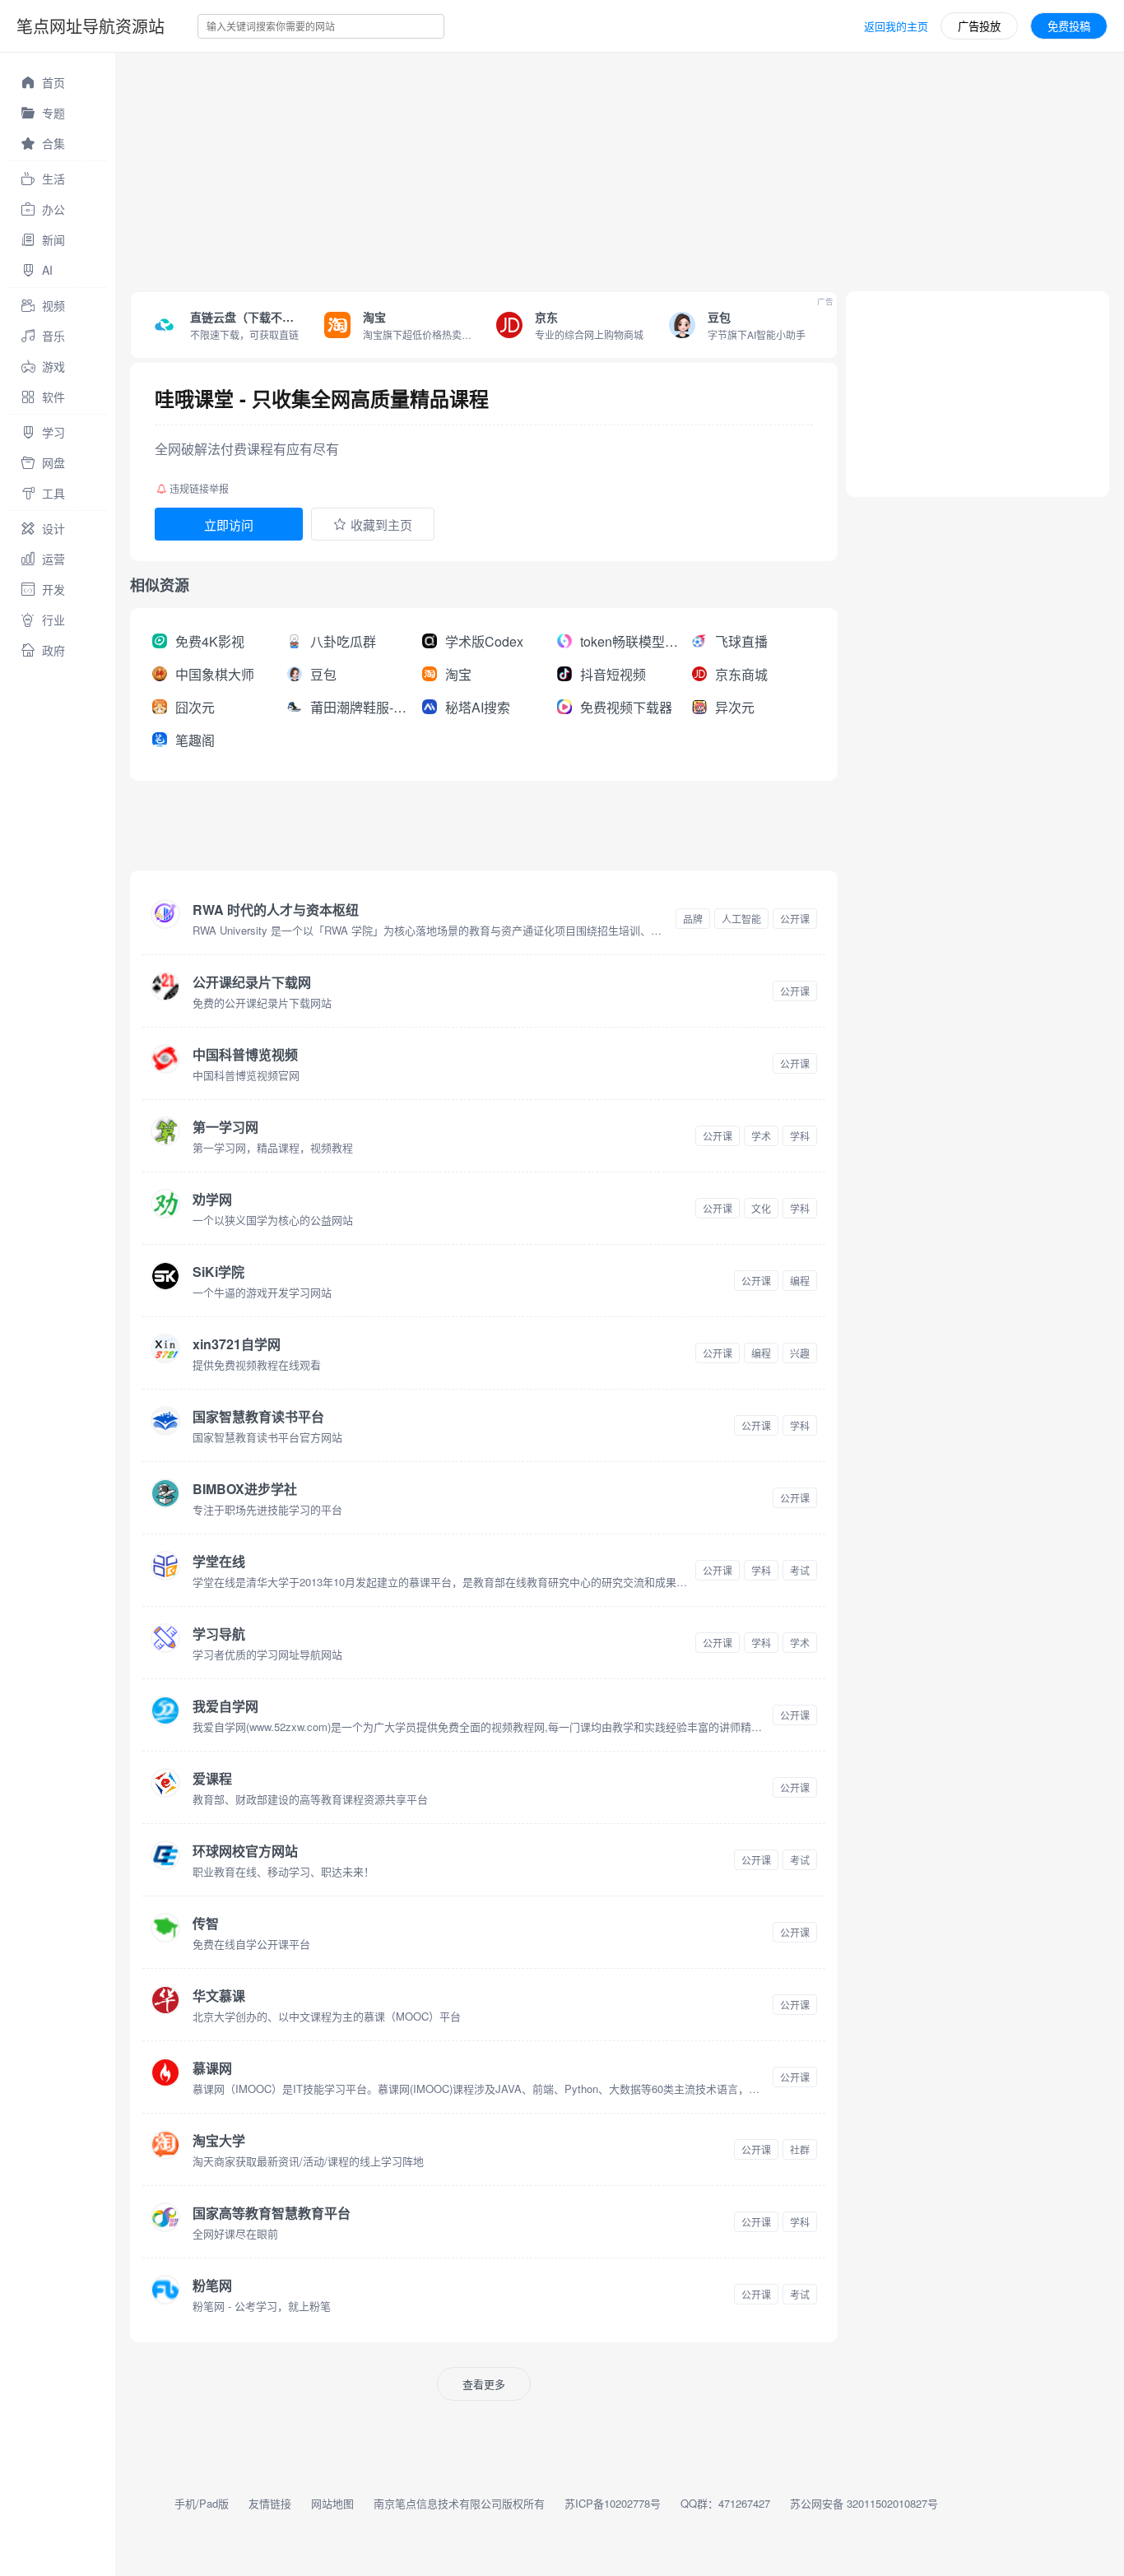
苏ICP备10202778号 (613, 2503)
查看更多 (484, 2384)
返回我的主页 (896, 26)
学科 (800, 1136)
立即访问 (229, 524)
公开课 (795, 919)
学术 (761, 1136)
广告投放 (979, 26)
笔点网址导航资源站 (91, 26)
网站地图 (332, 2503)
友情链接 (270, 2503)
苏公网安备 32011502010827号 (864, 2503)
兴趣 (800, 1353)
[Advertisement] (609, 168)
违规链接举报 (199, 488)
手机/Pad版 (202, 2503)
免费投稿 (1069, 26)
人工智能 (741, 919)
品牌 (693, 919)
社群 (800, 2149)
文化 (761, 1208)
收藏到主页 (381, 524)
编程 (800, 1281)
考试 (800, 1570)
